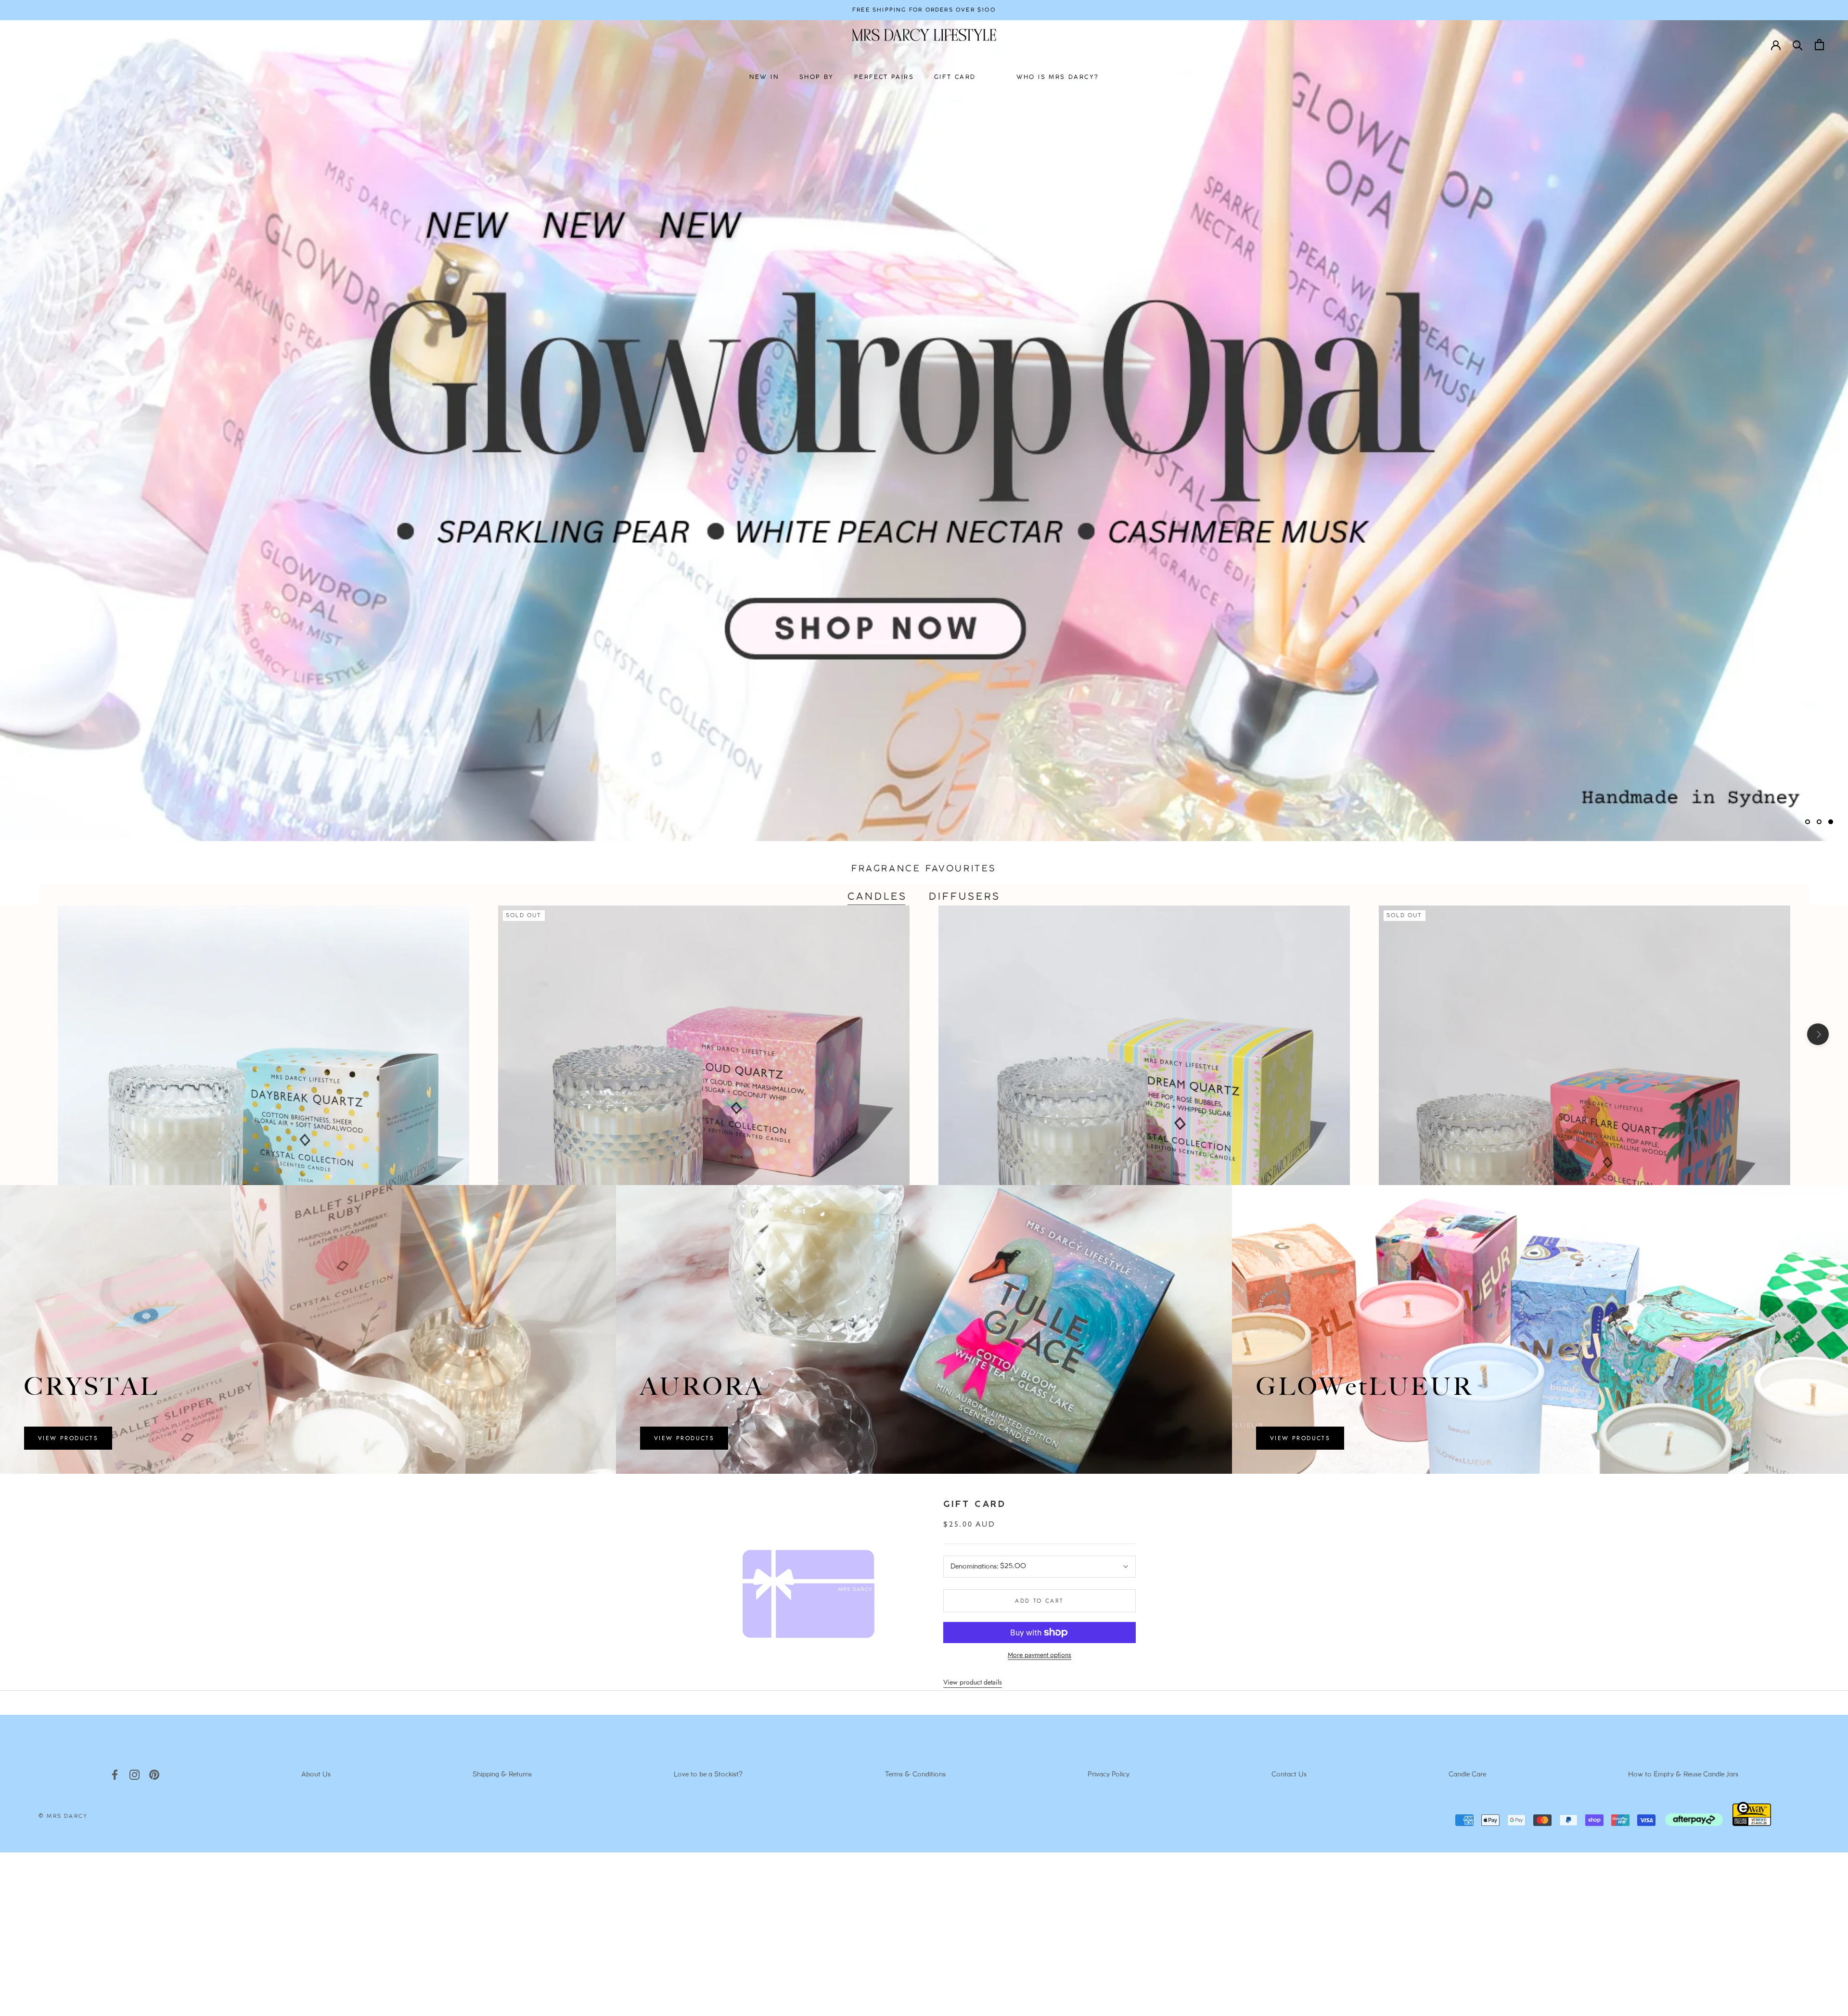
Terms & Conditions (915, 1775)
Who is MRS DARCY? (1058, 77)
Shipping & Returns (502, 1775)
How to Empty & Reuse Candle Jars (1683, 1775)
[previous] (30, 1034)
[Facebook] (115, 1775)
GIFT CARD (955, 77)
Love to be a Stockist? (708, 1775)
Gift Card (975, 1505)
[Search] (1798, 45)
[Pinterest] (154, 1775)
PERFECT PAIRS (884, 77)
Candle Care (1467, 1775)
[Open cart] (1819, 45)
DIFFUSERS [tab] (965, 897)
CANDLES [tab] (877, 897)
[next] (1818, 1034)
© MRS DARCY (63, 1816)
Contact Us (1289, 1775)
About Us (316, 1775)
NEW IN (764, 77)
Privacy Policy (1109, 1775)
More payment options (1039, 1655)
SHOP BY (817, 77)
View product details (973, 1682)
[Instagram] (135, 1775)
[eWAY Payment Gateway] (1752, 1824)
